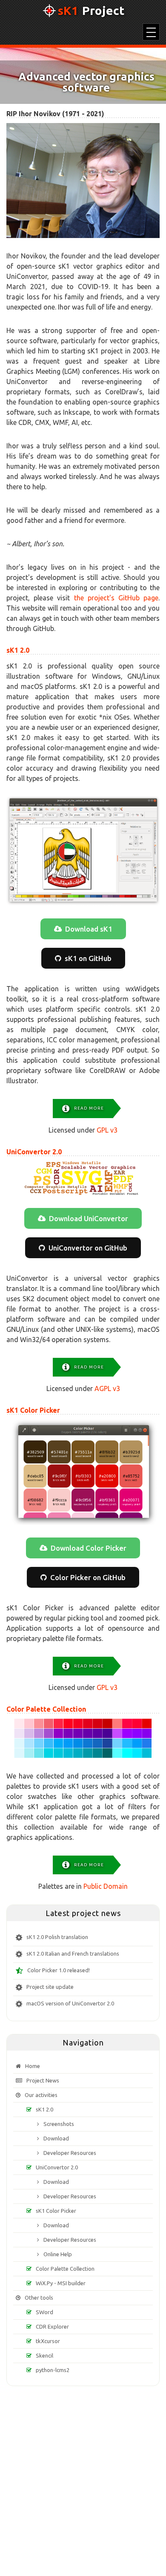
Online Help (58, 2254)
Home (33, 2066)
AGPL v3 (107, 1388)
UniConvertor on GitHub (88, 1248)
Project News (43, 2080)
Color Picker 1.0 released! (59, 1971)
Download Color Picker (89, 1548)
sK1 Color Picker (33, 1410)
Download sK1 (89, 929)
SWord (44, 2312)
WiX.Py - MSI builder (61, 2283)
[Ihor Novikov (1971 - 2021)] (83, 181)
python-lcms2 (53, 2370)
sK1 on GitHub (88, 958)
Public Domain (106, 1886)
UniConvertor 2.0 (34, 1152)
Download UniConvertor (89, 1218)
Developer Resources (70, 2153)
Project (91, 11)
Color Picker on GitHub (88, 1577)
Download (56, 2138)
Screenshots (59, 2124)
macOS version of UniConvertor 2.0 (70, 2004)
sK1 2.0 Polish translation (57, 1937)
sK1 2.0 (18, 650)
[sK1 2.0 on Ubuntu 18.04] (83, 851)
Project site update (50, 1987)
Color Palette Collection (46, 1709)
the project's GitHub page (116, 598)
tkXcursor (48, 2341)
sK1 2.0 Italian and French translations (73, 1954)
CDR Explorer (52, 2326)
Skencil (44, 2355)
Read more (89, 1108)
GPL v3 (107, 1130)
